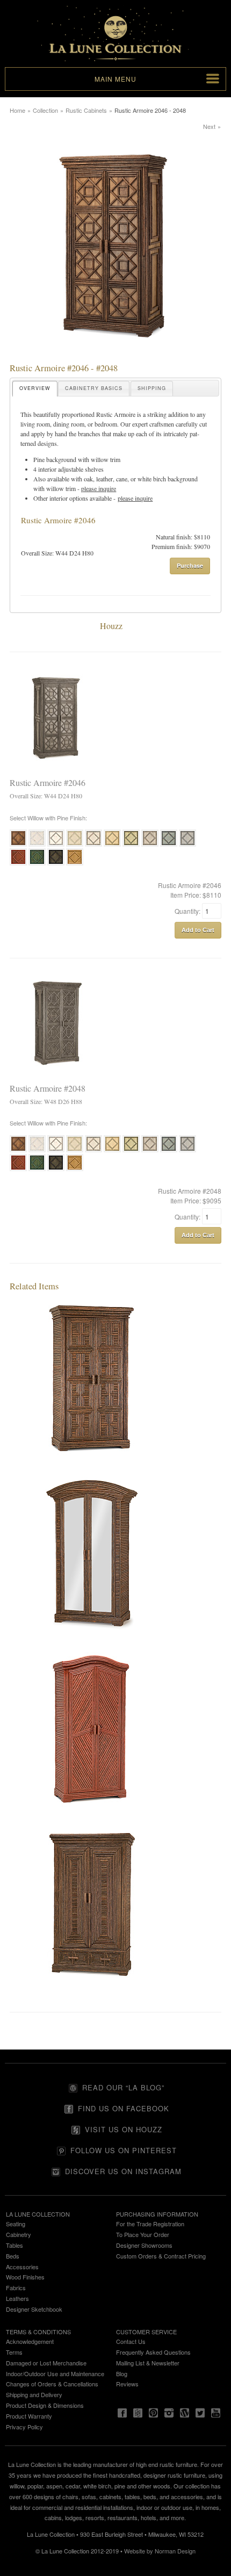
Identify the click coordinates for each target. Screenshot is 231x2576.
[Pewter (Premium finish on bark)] (187, 845)
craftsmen (162, 424)
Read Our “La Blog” (123, 2087)
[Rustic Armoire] (92, 1467)
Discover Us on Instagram (123, 2171)
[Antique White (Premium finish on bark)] (37, 845)
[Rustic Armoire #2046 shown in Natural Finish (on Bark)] (115, 358)
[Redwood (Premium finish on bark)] (18, 864)
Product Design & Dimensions (45, 2405)
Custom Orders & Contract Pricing (161, 2256)
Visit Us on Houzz (124, 2129)
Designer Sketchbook (34, 2309)
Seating (16, 2224)
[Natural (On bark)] (18, 845)
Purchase (190, 565)
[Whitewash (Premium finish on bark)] (56, 845)
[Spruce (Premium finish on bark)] (169, 845)
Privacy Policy (24, 2427)
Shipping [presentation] (152, 388)
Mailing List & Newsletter (148, 2363)
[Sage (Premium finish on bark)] (131, 845)
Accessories (22, 2267)
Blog (122, 2373)
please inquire (99, 488)
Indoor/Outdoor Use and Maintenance (55, 2373)
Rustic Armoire (116, 414)
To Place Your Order (143, 2234)
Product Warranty (29, 2416)
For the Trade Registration (150, 2224)
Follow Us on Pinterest (124, 2150)
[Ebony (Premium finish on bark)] (56, 864)
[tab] (35, 389)
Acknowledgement (30, 2341)
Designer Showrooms (144, 2245)
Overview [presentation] (35, 388)
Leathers (17, 2298)
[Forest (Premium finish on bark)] (37, 864)
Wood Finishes (25, 2277)
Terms (14, 2352)
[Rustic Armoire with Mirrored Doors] (92, 1643)
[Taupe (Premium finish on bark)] (150, 845)
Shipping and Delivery (34, 2394)
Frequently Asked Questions (153, 2352)
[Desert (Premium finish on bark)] (112, 845)
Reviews (127, 2384)
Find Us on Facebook (124, 2108)
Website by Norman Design (160, 2551)
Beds (13, 2256)
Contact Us (131, 2341)
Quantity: (188, 911)
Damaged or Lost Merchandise (46, 2363)
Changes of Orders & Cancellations (52, 2384)
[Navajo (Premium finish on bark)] (75, 845)
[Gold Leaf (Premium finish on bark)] (75, 864)
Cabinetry (19, 2234)
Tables (15, 2245)
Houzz (111, 626)
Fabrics (16, 2288)
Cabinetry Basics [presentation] (94, 388)
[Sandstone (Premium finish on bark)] (93, 845)
